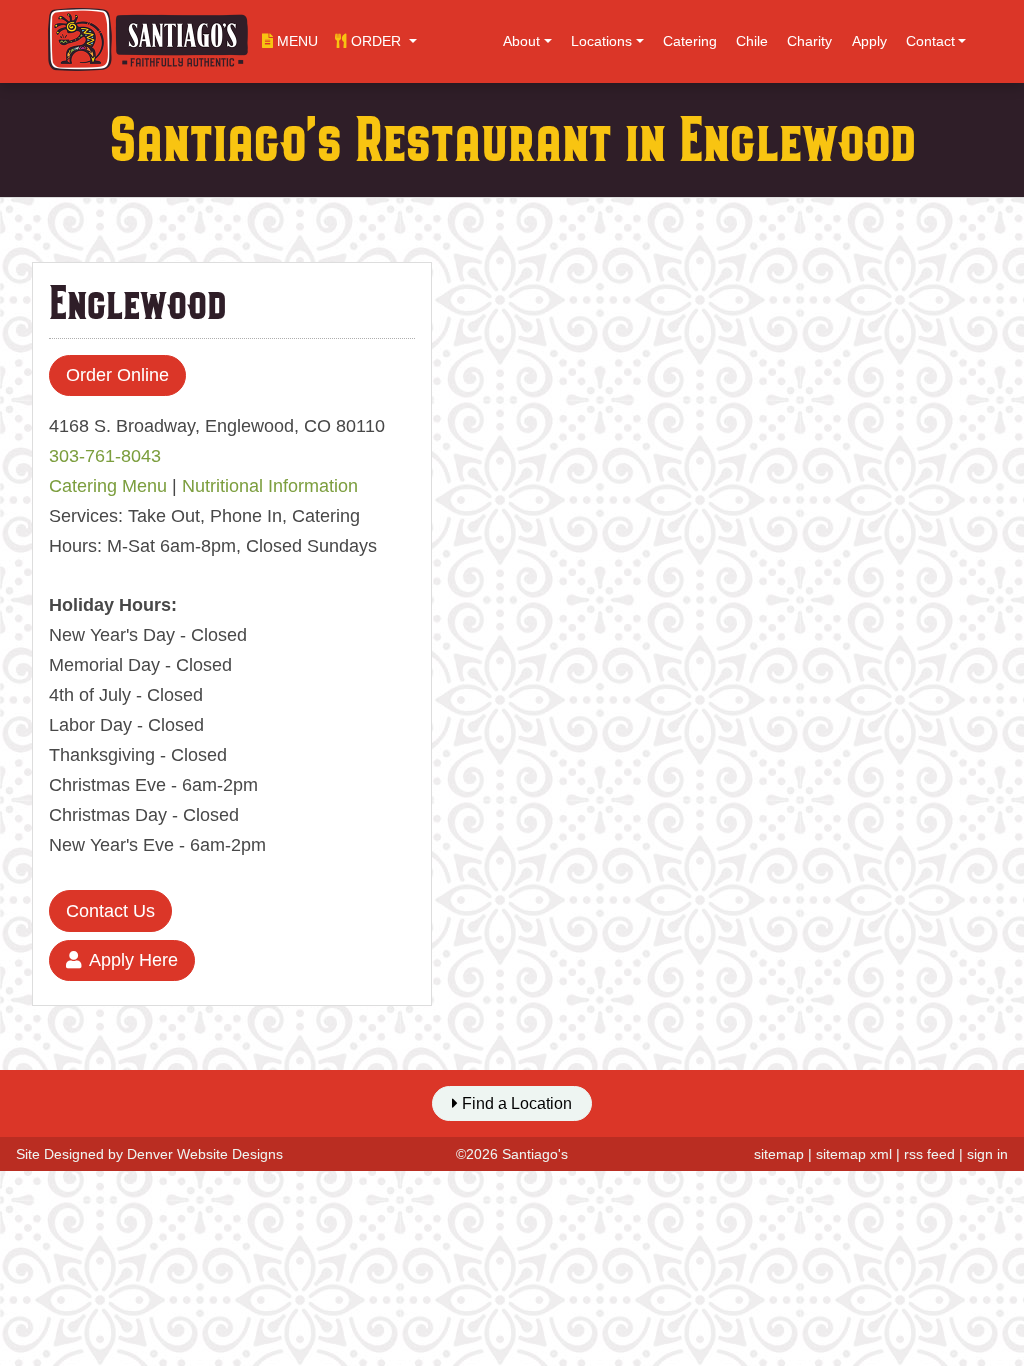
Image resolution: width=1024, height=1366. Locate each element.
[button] (376, 41)
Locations (601, 41)
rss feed (929, 1154)
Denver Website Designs (205, 1154)
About (521, 41)
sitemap (779, 1154)
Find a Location (515, 1103)
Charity (809, 41)
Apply (869, 41)
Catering (690, 41)
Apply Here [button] (133, 960)
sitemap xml (854, 1154)
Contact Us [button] (110, 911)
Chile (752, 41)
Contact (930, 41)
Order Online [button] (117, 375)
